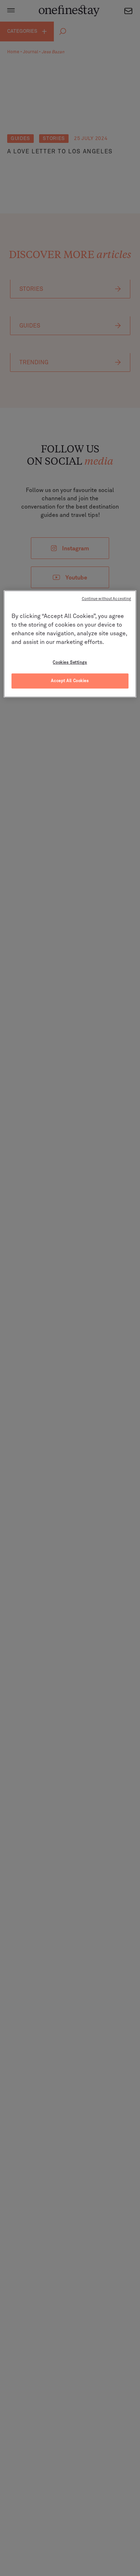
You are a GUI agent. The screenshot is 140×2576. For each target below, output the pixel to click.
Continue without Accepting (107, 599)
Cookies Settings (70, 662)
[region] (70, 644)
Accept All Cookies (70, 681)
